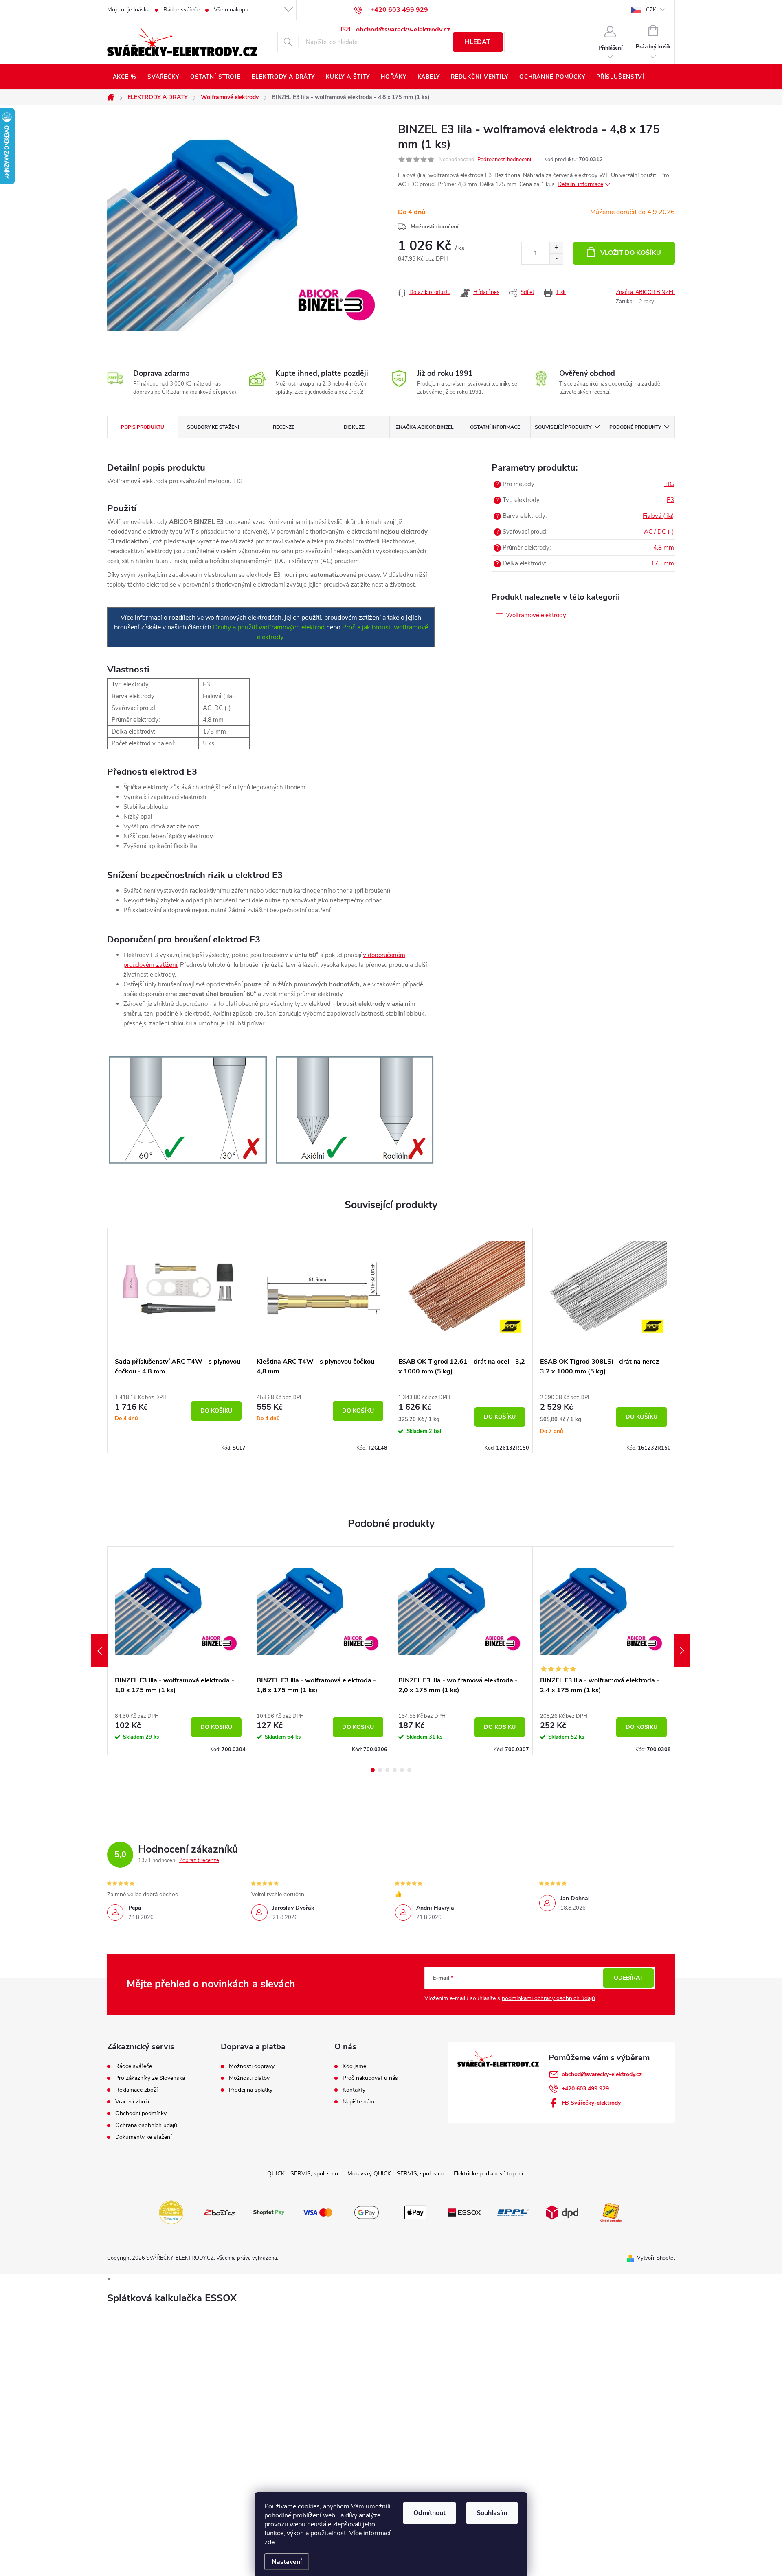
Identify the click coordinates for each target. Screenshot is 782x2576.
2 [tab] (380, 1770)
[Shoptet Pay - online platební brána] (269, 2212)
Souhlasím (492, 2513)
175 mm (662, 563)
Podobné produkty (635, 427)
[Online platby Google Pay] (367, 2212)
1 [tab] (373, 1770)
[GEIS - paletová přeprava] (611, 2212)
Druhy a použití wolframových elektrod (269, 627)
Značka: (645, 292)
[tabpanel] (178, 1340)
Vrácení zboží (132, 2102)
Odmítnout (429, 2513)
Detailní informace (580, 184)
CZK (651, 10)
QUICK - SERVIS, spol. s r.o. (303, 2174)
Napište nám (358, 2102)
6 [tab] (409, 1770)
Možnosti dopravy (252, 2066)
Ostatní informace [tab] (495, 427)
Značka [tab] (425, 427)
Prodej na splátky (251, 2090)
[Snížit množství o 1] (556, 259)
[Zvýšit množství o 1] (556, 248)
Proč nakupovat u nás (370, 2078)
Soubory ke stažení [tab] (213, 427)
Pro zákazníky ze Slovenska (150, 2078)
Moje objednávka (128, 10)
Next (682, 1651)
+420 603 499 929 (585, 2089)
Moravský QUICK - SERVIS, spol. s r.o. (396, 2174)
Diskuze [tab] (354, 427)
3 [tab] (387, 1770)
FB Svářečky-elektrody (591, 2103)
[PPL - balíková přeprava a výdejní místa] (513, 2212)
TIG (669, 484)
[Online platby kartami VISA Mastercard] (318, 2212)
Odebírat (628, 1978)
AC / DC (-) (659, 532)
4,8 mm (664, 548)
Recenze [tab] (284, 427)
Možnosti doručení (435, 227)
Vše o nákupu (231, 10)
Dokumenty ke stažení (143, 2137)
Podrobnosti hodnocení (504, 160)
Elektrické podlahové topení (488, 2174)
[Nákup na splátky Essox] (464, 2212)
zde (269, 2542)
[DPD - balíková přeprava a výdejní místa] (562, 2212)
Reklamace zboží (136, 2090)
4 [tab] (395, 1770)
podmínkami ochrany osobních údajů (548, 1998)
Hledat (478, 42)
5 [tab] (402, 1770)
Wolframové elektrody (536, 615)
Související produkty (563, 427)
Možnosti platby (249, 2078)
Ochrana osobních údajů (146, 2125)
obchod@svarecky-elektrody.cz (602, 2074)
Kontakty (354, 2090)
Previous (99, 1651)
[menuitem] (124, 77)
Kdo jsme (354, 2066)
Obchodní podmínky (141, 2114)
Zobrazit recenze (199, 1860)
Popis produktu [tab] (143, 427)
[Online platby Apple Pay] (415, 2212)
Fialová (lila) (658, 516)
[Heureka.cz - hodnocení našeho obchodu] (171, 2212)
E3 (670, 500)
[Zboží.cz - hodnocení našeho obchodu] (220, 2212)
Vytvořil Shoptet (656, 2258)
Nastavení (287, 2562)
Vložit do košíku (631, 253)
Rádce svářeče (182, 10)
